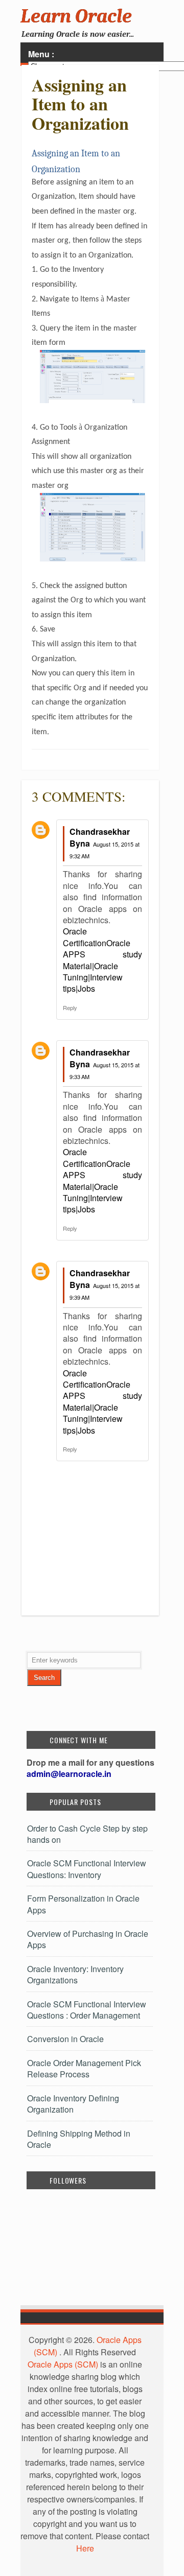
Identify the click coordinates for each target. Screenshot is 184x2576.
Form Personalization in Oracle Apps (83, 1904)
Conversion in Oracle (65, 2039)
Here (85, 2548)
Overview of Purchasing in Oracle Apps (88, 1939)
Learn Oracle (76, 16)
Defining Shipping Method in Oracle (79, 2139)
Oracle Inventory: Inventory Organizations (75, 1974)
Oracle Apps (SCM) (63, 2364)
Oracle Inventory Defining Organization (73, 2104)
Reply (70, 1008)
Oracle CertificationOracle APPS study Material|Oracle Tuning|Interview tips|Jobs (102, 960)
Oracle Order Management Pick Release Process (84, 2068)
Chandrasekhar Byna (100, 837)
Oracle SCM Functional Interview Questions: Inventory (87, 1869)
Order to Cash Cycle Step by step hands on (87, 1834)
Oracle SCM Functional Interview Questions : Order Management (87, 2010)
